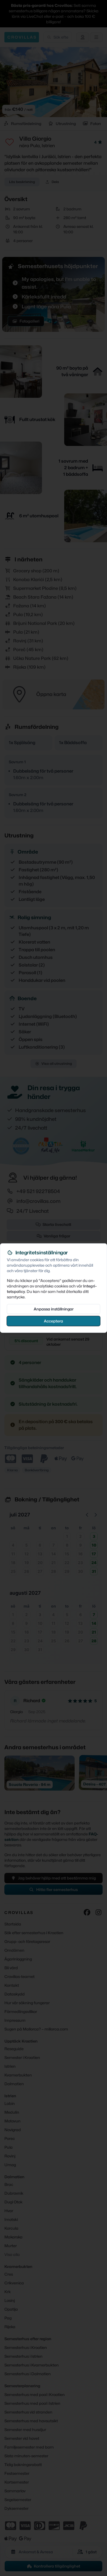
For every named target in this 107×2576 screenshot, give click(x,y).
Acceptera (54, 1321)
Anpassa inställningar (54, 1309)
